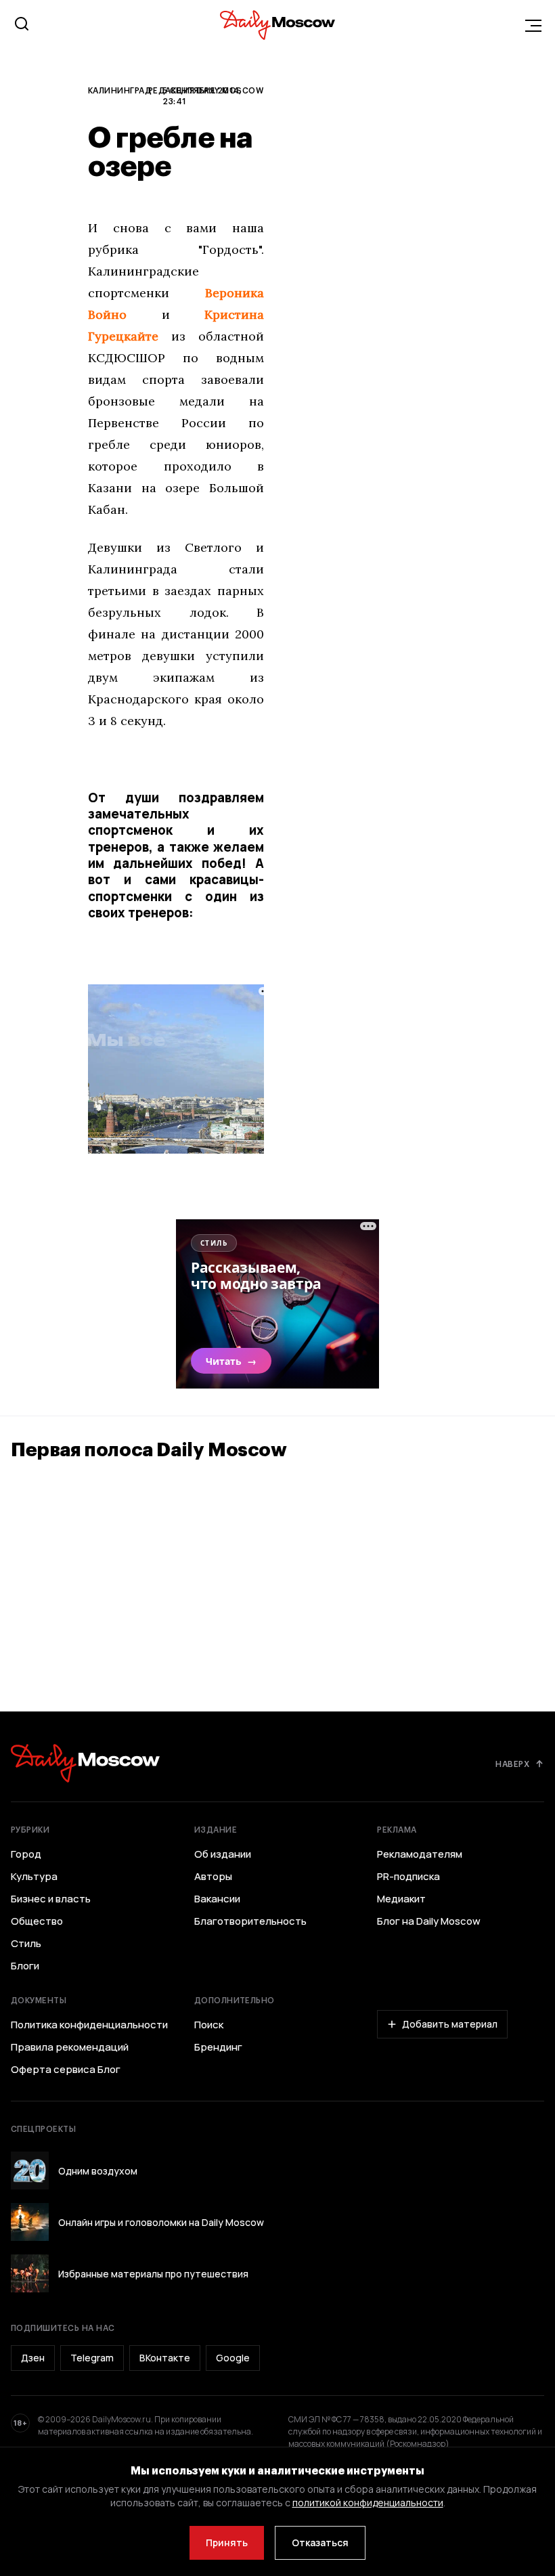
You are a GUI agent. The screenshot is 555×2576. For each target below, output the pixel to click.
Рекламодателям (420, 1854)
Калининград (120, 90)
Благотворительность (250, 1921)
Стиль (26, 1944)
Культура (34, 1877)
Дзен (33, 2358)
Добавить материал (450, 2024)
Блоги (25, 1966)
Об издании (223, 1854)
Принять (227, 2542)
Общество (37, 1921)
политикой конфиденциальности (368, 2503)
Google (233, 2358)
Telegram (92, 2358)
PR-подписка (408, 1877)
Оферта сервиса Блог (66, 2070)
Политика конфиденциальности (89, 2025)
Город (26, 1854)
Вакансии (217, 1899)
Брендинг (218, 2047)
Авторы (213, 1877)
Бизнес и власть (51, 1899)
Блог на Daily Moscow (429, 1921)
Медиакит (401, 1899)
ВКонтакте (165, 2358)
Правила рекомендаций (70, 2047)
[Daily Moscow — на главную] (85, 1763)
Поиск (209, 2025)
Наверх (512, 1764)
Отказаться (320, 2542)
